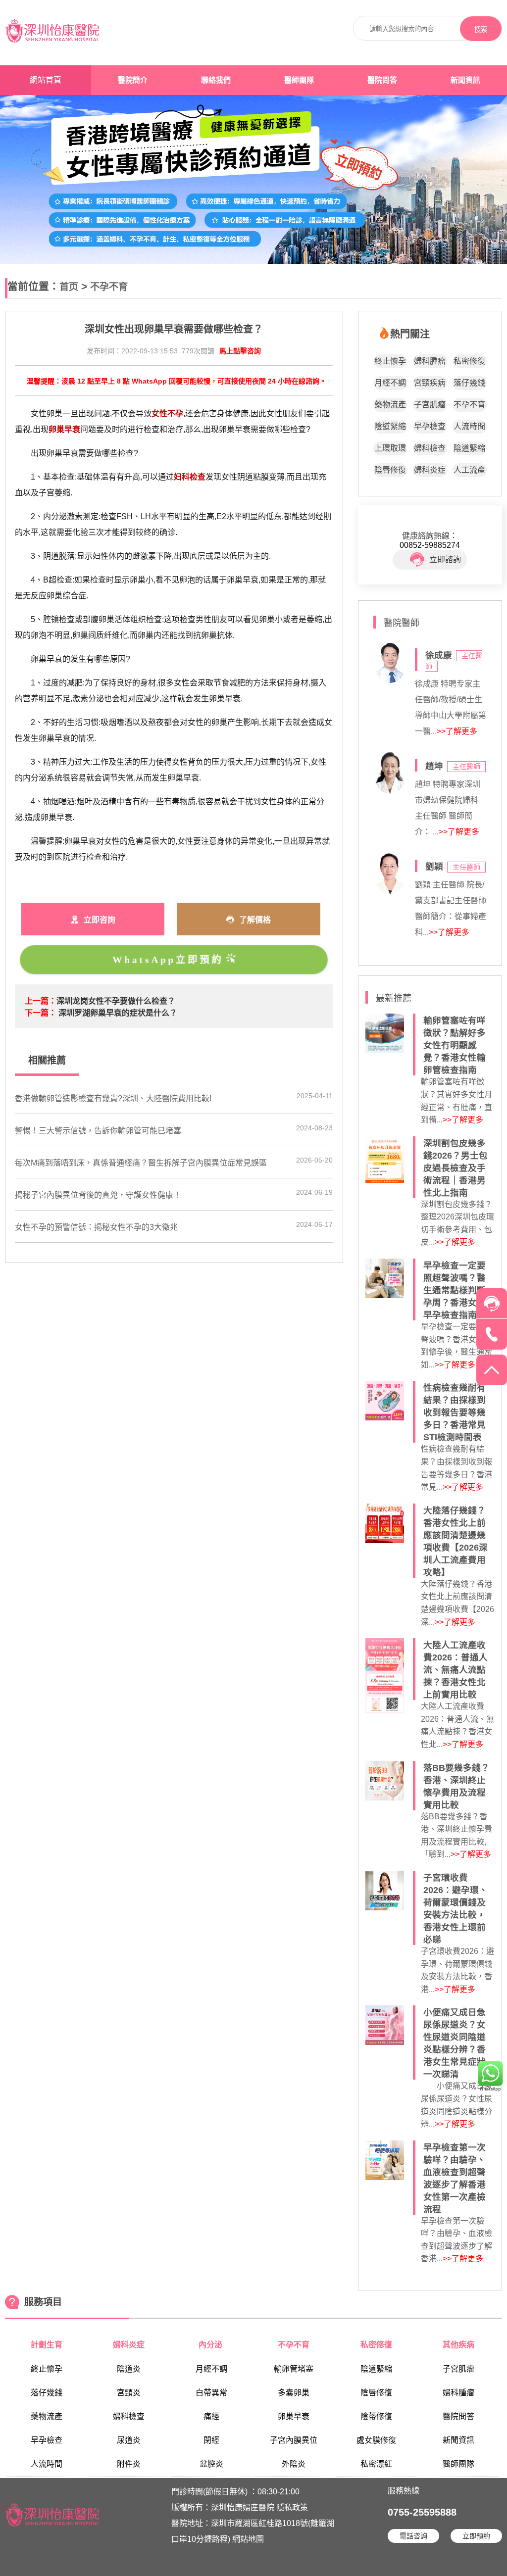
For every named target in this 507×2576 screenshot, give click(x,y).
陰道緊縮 (390, 426)
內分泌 (211, 2345)
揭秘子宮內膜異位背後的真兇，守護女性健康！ (98, 1195)
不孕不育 (109, 287)
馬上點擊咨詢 (240, 351)
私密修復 (469, 361)
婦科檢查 (430, 448)
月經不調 (390, 383)
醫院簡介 (133, 80)
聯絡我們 (216, 80)
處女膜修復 (376, 2440)
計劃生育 (47, 2345)
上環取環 (390, 448)
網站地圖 (248, 2539)
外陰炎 (294, 2464)
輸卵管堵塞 (294, 2369)
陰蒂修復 (376, 2416)
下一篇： (41, 1013)
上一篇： (41, 1001)
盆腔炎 (211, 2464)
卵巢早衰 (294, 2416)
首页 (69, 287)
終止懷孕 (390, 361)
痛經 (211, 2416)
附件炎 (129, 2464)
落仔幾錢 (469, 383)
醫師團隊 (299, 80)
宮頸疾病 (430, 383)
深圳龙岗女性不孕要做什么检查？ (116, 1001)
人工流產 (469, 470)
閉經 (211, 2440)
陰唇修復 (390, 470)
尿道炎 (129, 2440)
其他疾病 (458, 2345)
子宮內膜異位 (294, 2440)
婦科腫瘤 (430, 361)
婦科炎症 (430, 470)
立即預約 (476, 2536)
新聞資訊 (465, 80)
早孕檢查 (430, 426)
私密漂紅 (376, 2464)
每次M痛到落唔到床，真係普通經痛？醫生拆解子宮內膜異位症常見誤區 (141, 1163)
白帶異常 (211, 2393)
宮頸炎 (129, 2393)
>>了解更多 (457, 731)
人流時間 (469, 426)
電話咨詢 (413, 2536)
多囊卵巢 (294, 2393)
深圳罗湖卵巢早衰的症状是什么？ (118, 1013)
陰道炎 (129, 2369)
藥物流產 (390, 405)
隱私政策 (292, 2507)
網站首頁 (46, 80)
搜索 (481, 29)
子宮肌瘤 (430, 405)
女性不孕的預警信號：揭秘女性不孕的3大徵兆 (96, 1227)
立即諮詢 (445, 559)
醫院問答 (382, 80)
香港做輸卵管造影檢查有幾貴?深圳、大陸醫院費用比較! (113, 1098)
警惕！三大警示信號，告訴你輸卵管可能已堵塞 (98, 1131)
